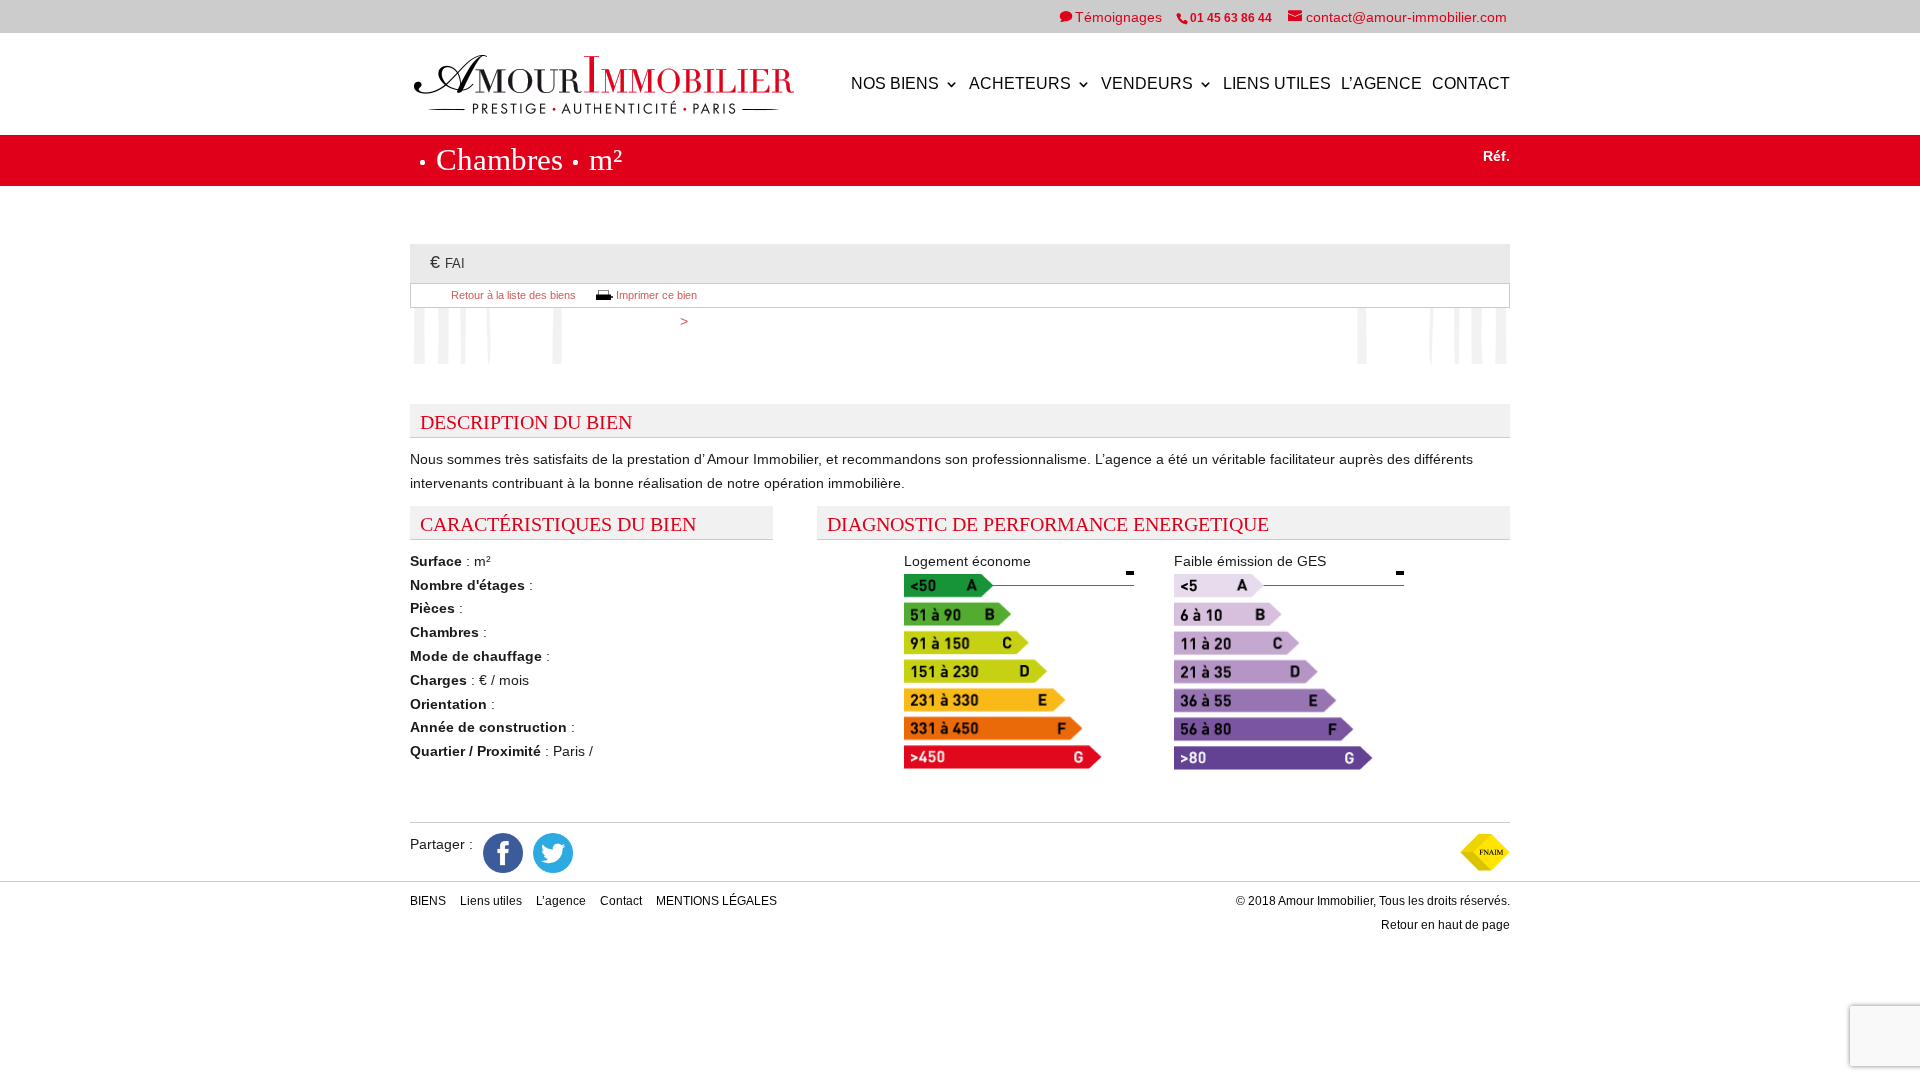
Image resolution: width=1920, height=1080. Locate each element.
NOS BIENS (895, 84)
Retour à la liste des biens (513, 295)
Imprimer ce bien (656, 295)
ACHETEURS (1020, 84)
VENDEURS (1147, 84)
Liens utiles (1277, 84)
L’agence (1381, 84)
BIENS (428, 901)
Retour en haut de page (1445, 925)
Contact (1471, 84)
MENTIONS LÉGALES (716, 901)
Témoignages (1120, 17)
